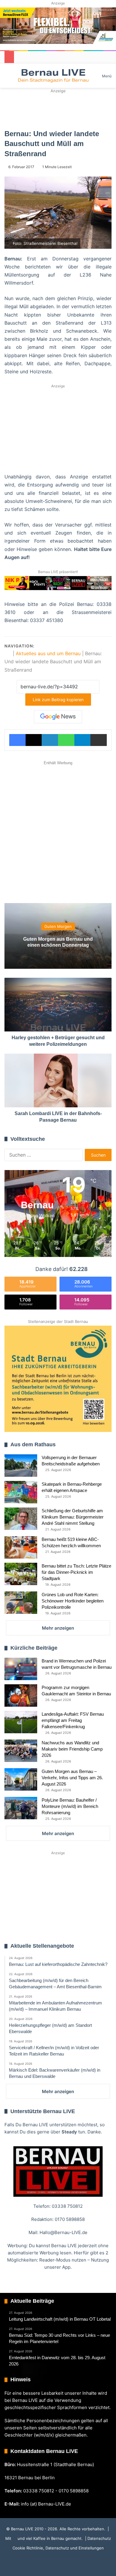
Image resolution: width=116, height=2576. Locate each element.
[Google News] (58, 717)
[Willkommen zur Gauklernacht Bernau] (58, 109)
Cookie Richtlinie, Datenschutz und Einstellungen (58, 2548)
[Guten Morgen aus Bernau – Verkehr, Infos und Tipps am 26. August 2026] (21, 1779)
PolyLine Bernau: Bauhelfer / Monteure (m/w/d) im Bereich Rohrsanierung (70, 1806)
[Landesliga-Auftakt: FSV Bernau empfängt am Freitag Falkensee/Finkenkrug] (21, 1722)
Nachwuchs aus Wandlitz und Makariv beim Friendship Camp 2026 (72, 1749)
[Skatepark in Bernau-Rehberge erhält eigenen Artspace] (21, 1492)
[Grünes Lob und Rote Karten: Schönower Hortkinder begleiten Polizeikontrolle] (21, 1603)
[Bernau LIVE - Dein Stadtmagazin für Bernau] (53, 76)
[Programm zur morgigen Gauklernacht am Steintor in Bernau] (21, 1695)
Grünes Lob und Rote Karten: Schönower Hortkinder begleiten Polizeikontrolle (73, 1601)
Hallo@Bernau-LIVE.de (64, 2232)
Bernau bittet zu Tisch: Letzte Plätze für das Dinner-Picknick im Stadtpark (76, 1572)
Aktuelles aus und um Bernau (48, 653)
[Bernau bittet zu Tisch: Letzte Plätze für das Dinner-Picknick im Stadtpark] (21, 1574)
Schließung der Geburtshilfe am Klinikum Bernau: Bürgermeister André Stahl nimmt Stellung (73, 1517)
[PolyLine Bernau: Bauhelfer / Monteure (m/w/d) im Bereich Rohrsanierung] (21, 1808)
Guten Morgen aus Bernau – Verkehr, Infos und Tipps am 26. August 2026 (72, 1778)
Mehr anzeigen (58, 1628)
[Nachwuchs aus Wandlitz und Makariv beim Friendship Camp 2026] (21, 1751)
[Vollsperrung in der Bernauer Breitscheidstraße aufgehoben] (21, 1466)
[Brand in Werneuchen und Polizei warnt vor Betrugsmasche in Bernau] (21, 1669)
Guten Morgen (58, 927)
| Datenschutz (97, 2538)
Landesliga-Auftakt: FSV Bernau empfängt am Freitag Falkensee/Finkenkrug (73, 1720)
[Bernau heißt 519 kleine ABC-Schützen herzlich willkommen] (21, 1547)
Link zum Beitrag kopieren (58, 700)
